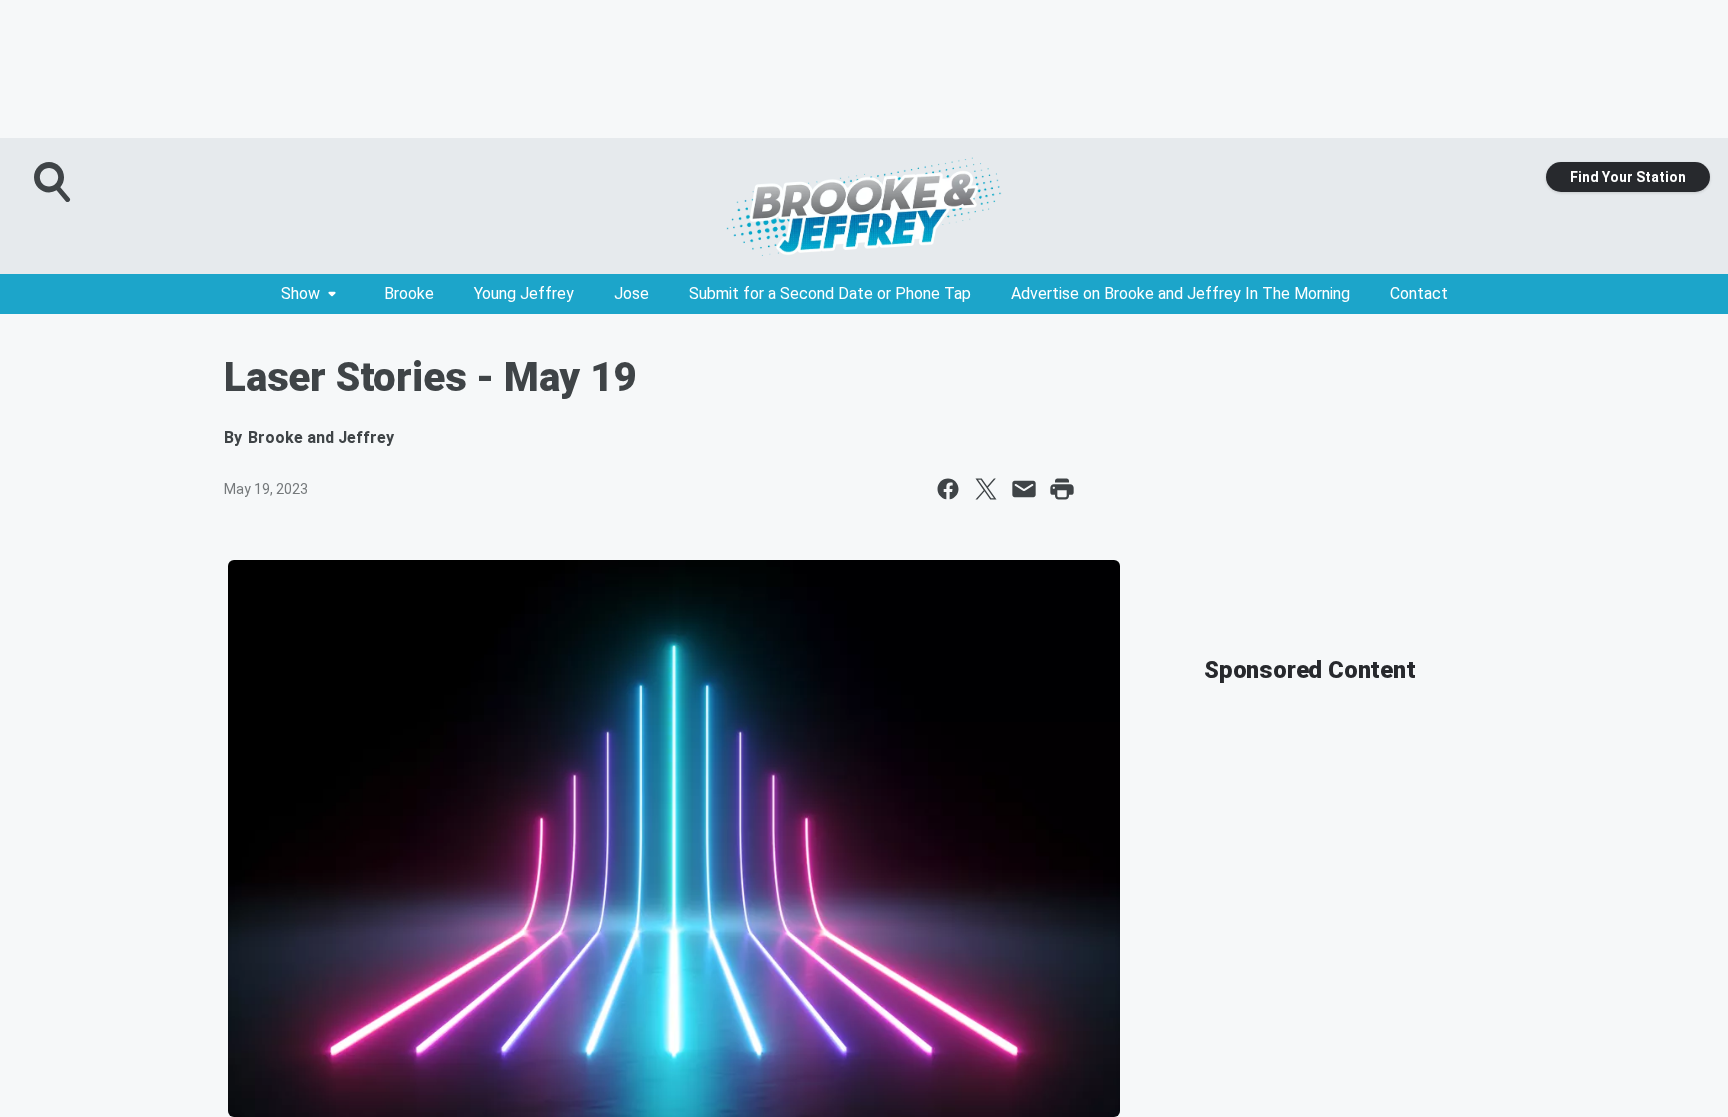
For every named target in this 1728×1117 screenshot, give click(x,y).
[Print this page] (1062, 489)
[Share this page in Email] (1024, 489)
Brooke (409, 293)
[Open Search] (54, 182)
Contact (1419, 293)
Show (300, 293)
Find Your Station (1628, 177)
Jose (631, 293)
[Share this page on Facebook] (948, 489)
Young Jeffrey (524, 293)
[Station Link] (864, 206)
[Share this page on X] (986, 489)
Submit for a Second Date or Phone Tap (830, 293)
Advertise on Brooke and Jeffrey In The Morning (1180, 293)
